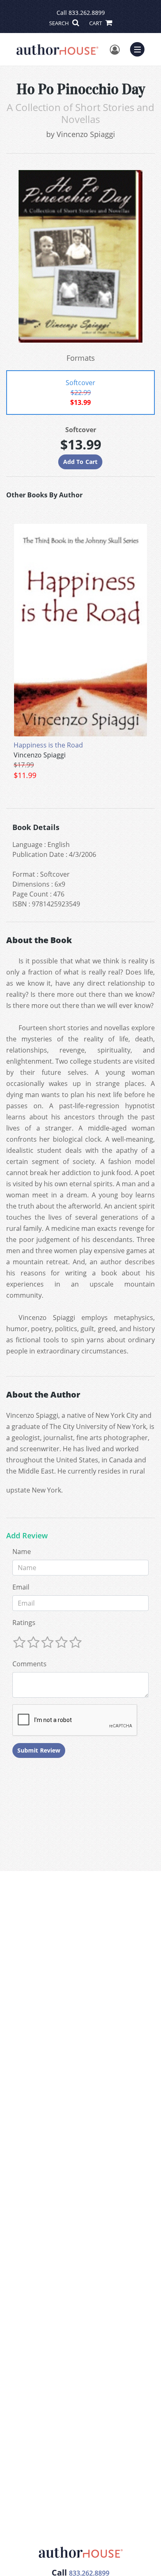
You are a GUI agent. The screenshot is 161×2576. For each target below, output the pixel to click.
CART (96, 23)
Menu (140, 48)
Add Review (27, 1536)
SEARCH (60, 23)
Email (21, 1587)
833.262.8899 (87, 13)
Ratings (24, 1623)
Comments (30, 1664)
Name (22, 1552)
